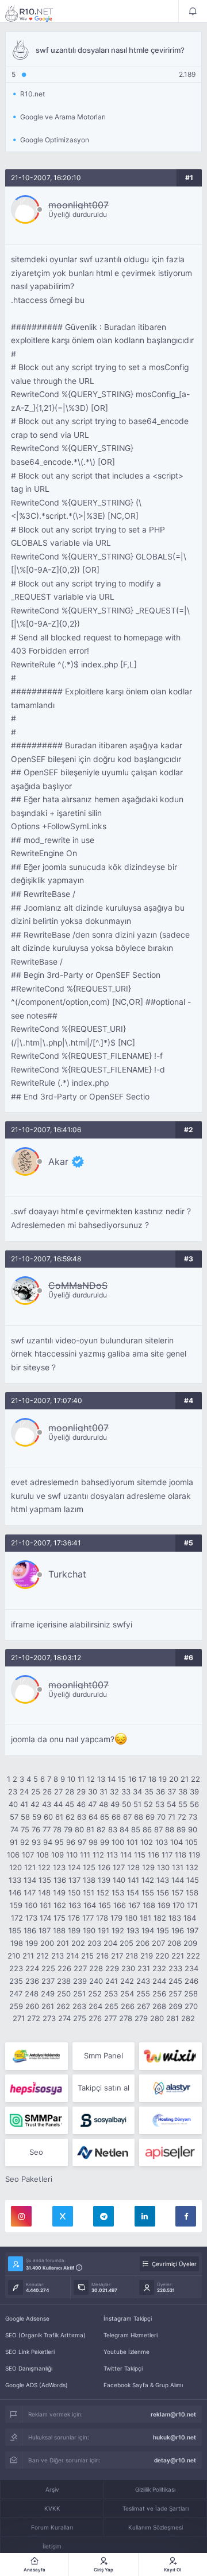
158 (192, 1893)
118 (181, 1855)
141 (133, 1880)
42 (35, 1804)
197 (192, 1930)
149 (59, 1893)
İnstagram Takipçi (128, 2318)
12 (91, 1779)
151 (89, 1893)
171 (192, 1905)
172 (17, 1918)
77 (47, 1829)
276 (95, 2018)
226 (64, 1968)
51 (137, 1804)
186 (30, 1930)
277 (110, 2018)
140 (119, 1880)
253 (111, 1994)
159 (16, 1905)
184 (190, 1918)
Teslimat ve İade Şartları (156, 2508)
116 (154, 1855)
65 (105, 1817)
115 (140, 1855)
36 (160, 1792)
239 (80, 1981)
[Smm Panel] (37, 2088)
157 (177, 1893)
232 (159, 1968)
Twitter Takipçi (123, 2368)
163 (75, 1905)
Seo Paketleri (29, 2179)
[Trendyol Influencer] (170, 2056)
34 (137, 1792)
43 (47, 1804)
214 (72, 1956)
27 (58, 1792)
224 (32, 1968)
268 (159, 2006)
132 (192, 1867)
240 (96, 1981)
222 (193, 1956)
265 (112, 2006)
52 (148, 1804)
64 (93, 1817)
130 (163, 1867)
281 (172, 2018)
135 (45, 1880)
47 (92, 1804)
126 (104, 1867)
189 (74, 1930)
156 (163, 1893)
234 (191, 1968)
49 (115, 1804)
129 (148, 1867)
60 (48, 1817)
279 (141, 2018)
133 (15, 1880)
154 (133, 1893)
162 (60, 1905)
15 (122, 1779)
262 (63, 2006)
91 (14, 1842)
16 (132, 1779)
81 (90, 1829)
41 (24, 1804)
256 (159, 1994)
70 (161, 1817)
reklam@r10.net (173, 2414)
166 (120, 1905)
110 (72, 1855)
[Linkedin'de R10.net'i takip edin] (145, 2216)
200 (47, 1943)
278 (126, 2018)
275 (80, 2018)
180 (131, 1918)
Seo (36, 2152)
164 (90, 1905)
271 (19, 2018)
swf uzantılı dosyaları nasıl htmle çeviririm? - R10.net (37, 13)
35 (149, 1792)
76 (36, 1829)
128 (133, 1867)
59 (37, 1817)
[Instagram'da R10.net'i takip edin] (21, 2216)
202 (78, 1943)
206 (143, 1943)
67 (127, 1817)
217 (117, 1956)
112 (98, 1855)
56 (194, 1804)
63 (82, 1817)
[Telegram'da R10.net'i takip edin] (103, 2216)
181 (145, 1918)
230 (128, 1968)
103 (162, 1842)
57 (14, 1817)
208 (174, 1943)
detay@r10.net (175, 2460)
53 (160, 1804)
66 (116, 1817)
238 (64, 1981)
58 (25, 1817)
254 (127, 1994)
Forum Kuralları (52, 2527)
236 (32, 1981)
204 (110, 1943)
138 (89, 1880)
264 (95, 2006)
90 (193, 1829)
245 (175, 1981)
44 (58, 1804)
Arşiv (52, 2489)
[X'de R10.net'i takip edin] (63, 2216)
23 (13, 1792)
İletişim (52, 2546)
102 (147, 1842)
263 (79, 2006)
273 (49, 2018)
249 (48, 1994)
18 (152, 1779)
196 (178, 1930)
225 (48, 1968)
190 (89, 1930)
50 (126, 1804)
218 (132, 1956)
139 (104, 1880)
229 (112, 1968)
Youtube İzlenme (126, 2352)
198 (17, 1943)
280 (157, 2018)
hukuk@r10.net (175, 2437)
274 (64, 2018)
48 (103, 1804)
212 (43, 1956)
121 (30, 1867)
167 (134, 1905)
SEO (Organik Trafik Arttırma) (45, 2335)
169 (164, 1905)
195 (163, 1930)
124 (74, 1867)
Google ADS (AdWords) (37, 2385)
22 (195, 1779)
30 (93, 1792)
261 (48, 2006)
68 (139, 1817)
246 (191, 1981)
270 (191, 2006)
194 (148, 1930)
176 (74, 1918)
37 (172, 1792)
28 (70, 1792)
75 (25, 1829)
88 (170, 1829)
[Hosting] (170, 2088)
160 (31, 1905)
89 (181, 1829)
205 (126, 1943)
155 (148, 1893)
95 (59, 1842)
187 (45, 1930)
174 (45, 1918)
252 (95, 1994)
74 (14, 1829)
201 (63, 1943)
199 (32, 1943)
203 (94, 1943)
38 (183, 1792)
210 (14, 1956)
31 (103, 1792)
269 (175, 2006)
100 (118, 1842)
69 (150, 1817)
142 (148, 1880)
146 (15, 1893)
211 (28, 1956)
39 (194, 1792)
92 (25, 1842)
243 (143, 1981)
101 (132, 1842)
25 (36, 1792)
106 (13, 1855)
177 (88, 1918)
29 (81, 1792)
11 (81, 1779)
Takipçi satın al (103, 2088)
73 (193, 1817)
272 (34, 2018)
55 (183, 1804)
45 (70, 1804)
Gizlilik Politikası (155, 2489)
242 (127, 1981)
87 (158, 1829)
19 (163, 1779)
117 (167, 1855)
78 (57, 1829)
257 (175, 1994)
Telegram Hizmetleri (131, 2335)
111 (85, 1855)
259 (16, 2006)
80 (79, 1829)
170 (179, 1905)
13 (101, 1779)
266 (128, 2006)
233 (175, 1968)
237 (48, 1981)
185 (15, 1930)
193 (133, 1930)
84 (124, 1829)
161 (45, 1905)
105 (191, 1842)
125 (89, 1867)
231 (144, 1968)
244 (159, 1981)
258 (191, 1994)
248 (32, 1994)
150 (74, 1893)
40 (13, 1804)
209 (190, 1943)
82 (101, 1829)
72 (182, 1817)
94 (48, 1842)
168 (149, 1905)
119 (194, 1855)
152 (103, 1893)
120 (16, 1867)
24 (24, 1792)
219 (147, 1956)
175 (60, 1918)
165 (105, 1905)
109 (57, 1855)
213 (57, 1956)
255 (143, 1994)
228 (96, 1968)
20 (174, 1779)
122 (44, 1867)
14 (112, 1779)
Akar (58, 1161)
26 (47, 1792)
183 (175, 1918)
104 (177, 1842)
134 (30, 1880)
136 (60, 1880)
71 (172, 1817)
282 (188, 2018)
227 (80, 1968)
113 (112, 1855)
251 (79, 1994)
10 (71, 1779)
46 (81, 1804)
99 (105, 1842)
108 (43, 1855)
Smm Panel (103, 2056)
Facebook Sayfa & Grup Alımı (143, 2385)
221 (178, 1956)
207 (158, 1943)
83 (113, 1829)
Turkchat (67, 1574)
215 (87, 1956)
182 (160, 1918)
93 (36, 1842)
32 (114, 1792)
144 (178, 1880)
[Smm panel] (37, 2120)
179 (116, 1918)
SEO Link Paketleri (30, 2352)
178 (102, 1918)
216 (102, 1956)
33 (126, 1792)
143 (163, 1880)
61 (59, 1817)
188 (59, 1930)
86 (147, 1829)
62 (70, 1817)
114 (126, 1855)
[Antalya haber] (37, 2056)
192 (118, 1930)
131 (178, 1867)
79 (68, 1829)
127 (119, 1867)
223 (16, 1968)
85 (136, 1829)
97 (82, 1842)
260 (32, 2006)
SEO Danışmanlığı (29, 2368)
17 (142, 1779)
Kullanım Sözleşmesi (156, 2527)
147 (30, 1893)
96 (71, 1842)
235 (16, 1981)
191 (103, 1930)
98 (93, 1842)
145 (193, 1880)
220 (162, 1956)
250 (64, 1994)
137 (74, 1880)
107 (28, 1855)
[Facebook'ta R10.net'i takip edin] (186, 2216)
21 (185, 1779)
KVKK (52, 2508)
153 (118, 1893)
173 (31, 1918)
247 (16, 1994)
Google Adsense (27, 2318)
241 (112, 1981)
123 (59, 1867)
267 (143, 2006)
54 (171, 1804)
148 (44, 1893)
